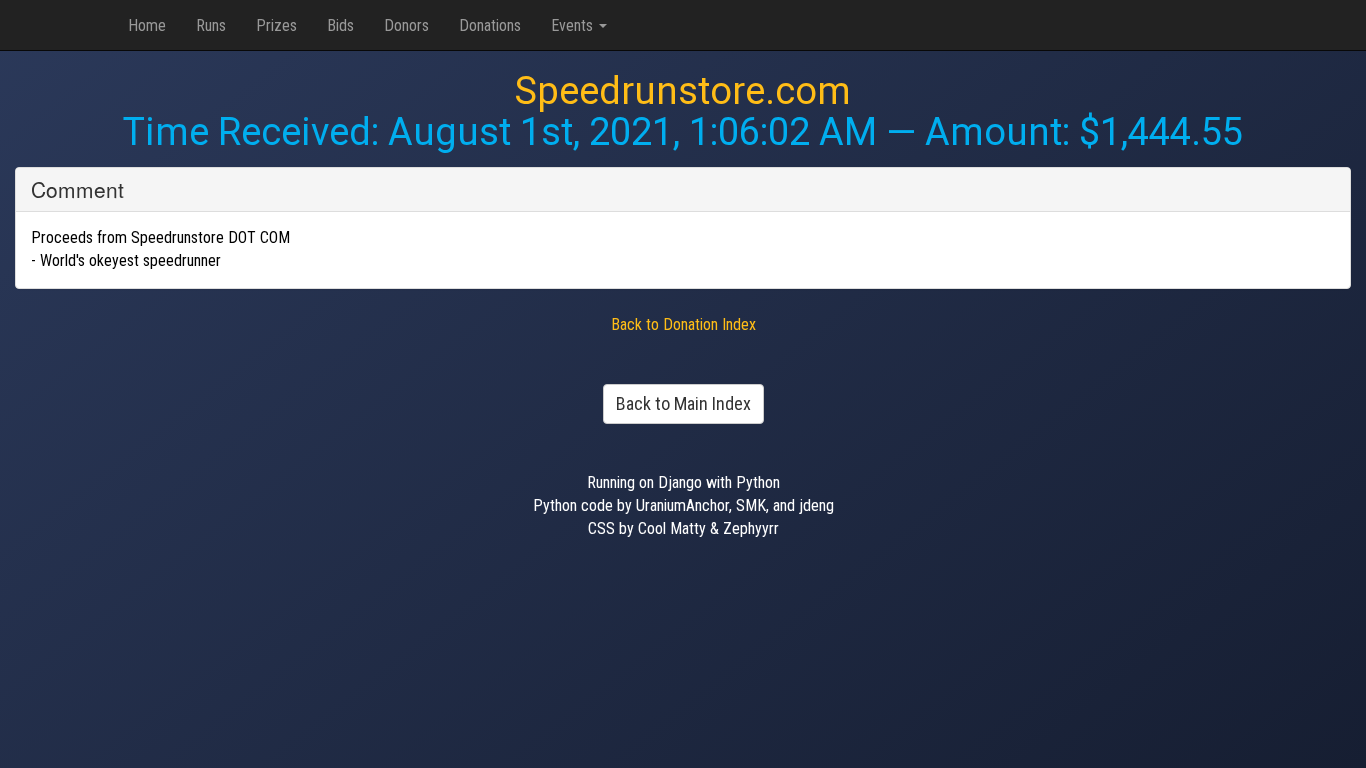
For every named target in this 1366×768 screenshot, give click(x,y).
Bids (340, 25)
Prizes (276, 25)
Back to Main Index (683, 403)
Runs (211, 25)
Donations (490, 25)
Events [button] (574, 25)
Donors (406, 25)
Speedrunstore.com (683, 91)
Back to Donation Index (683, 324)
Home (147, 25)
